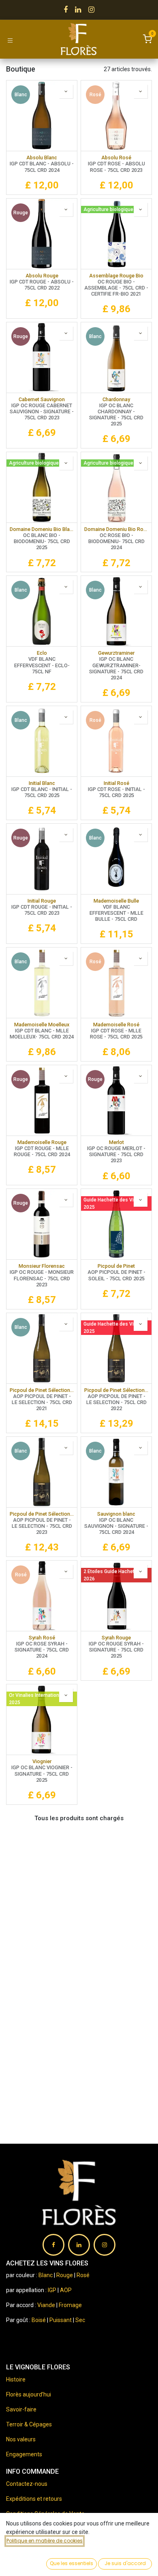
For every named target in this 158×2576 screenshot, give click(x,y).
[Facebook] (66, 10)
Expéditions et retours (34, 2499)
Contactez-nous (27, 2484)
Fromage (70, 2305)
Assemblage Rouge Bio (116, 276)
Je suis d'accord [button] (125, 2563)
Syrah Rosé (42, 1638)
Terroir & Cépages (29, 2424)
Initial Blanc (42, 783)
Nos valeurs (21, 2439)
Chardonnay (116, 399)
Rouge (65, 2275)
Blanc (46, 2275)
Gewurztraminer (116, 653)
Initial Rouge (42, 901)
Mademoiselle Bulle (116, 901)
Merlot (116, 1142)
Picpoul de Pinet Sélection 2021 (42, 1390)
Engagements (24, 2454)
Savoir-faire (21, 2409)
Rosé (83, 2275)
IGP (52, 2290)
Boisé (39, 2320)
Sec (80, 2320)
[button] (66, 91)
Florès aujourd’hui (29, 2394)
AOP (66, 2290)
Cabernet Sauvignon (42, 399)
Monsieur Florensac (42, 1266)
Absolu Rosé (116, 158)
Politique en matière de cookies (45, 2541)
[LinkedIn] (78, 10)
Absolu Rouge (42, 276)
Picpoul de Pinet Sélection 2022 (116, 1390)
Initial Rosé (116, 783)
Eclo (42, 653)
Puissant (61, 2320)
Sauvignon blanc (116, 1514)
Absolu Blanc (42, 158)
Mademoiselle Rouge (42, 1142)
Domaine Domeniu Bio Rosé (116, 529)
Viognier (42, 1761)
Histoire (16, 2379)
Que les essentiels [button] (72, 2563)
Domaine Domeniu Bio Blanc (42, 529)
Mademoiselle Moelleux (42, 1025)
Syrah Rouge (116, 1638)
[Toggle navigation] (10, 40)
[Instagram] (91, 10)
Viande (46, 2305)
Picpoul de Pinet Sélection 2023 (42, 1514)
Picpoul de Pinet (116, 1266)
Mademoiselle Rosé (116, 1025)
